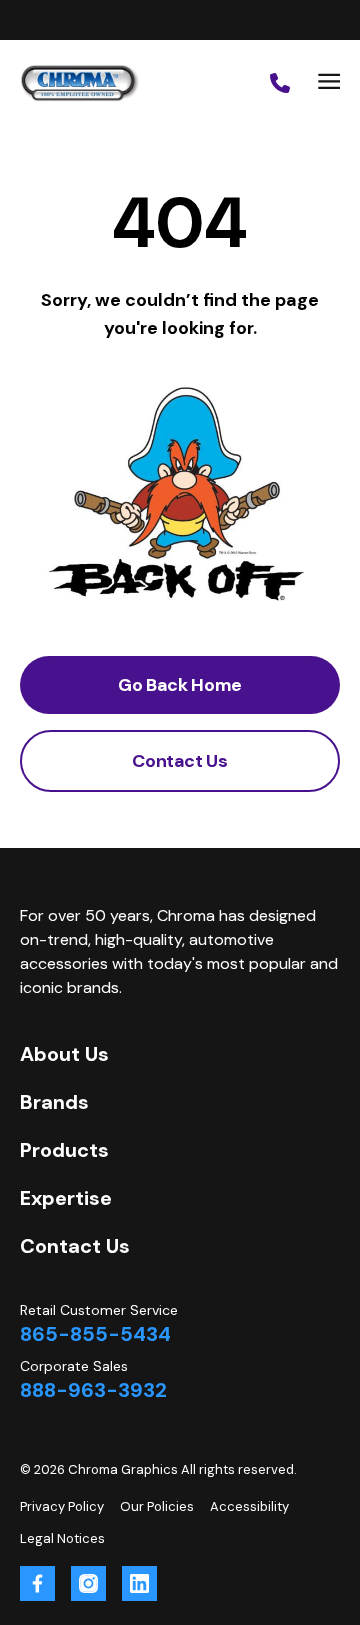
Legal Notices (62, 1538)
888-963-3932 (93, 1390)
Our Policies (157, 1506)
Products (64, 1150)
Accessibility (249, 1506)
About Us (64, 1054)
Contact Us (179, 761)
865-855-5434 (95, 1334)
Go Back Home (180, 685)
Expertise (66, 1198)
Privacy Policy (62, 1506)
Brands (54, 1102)
